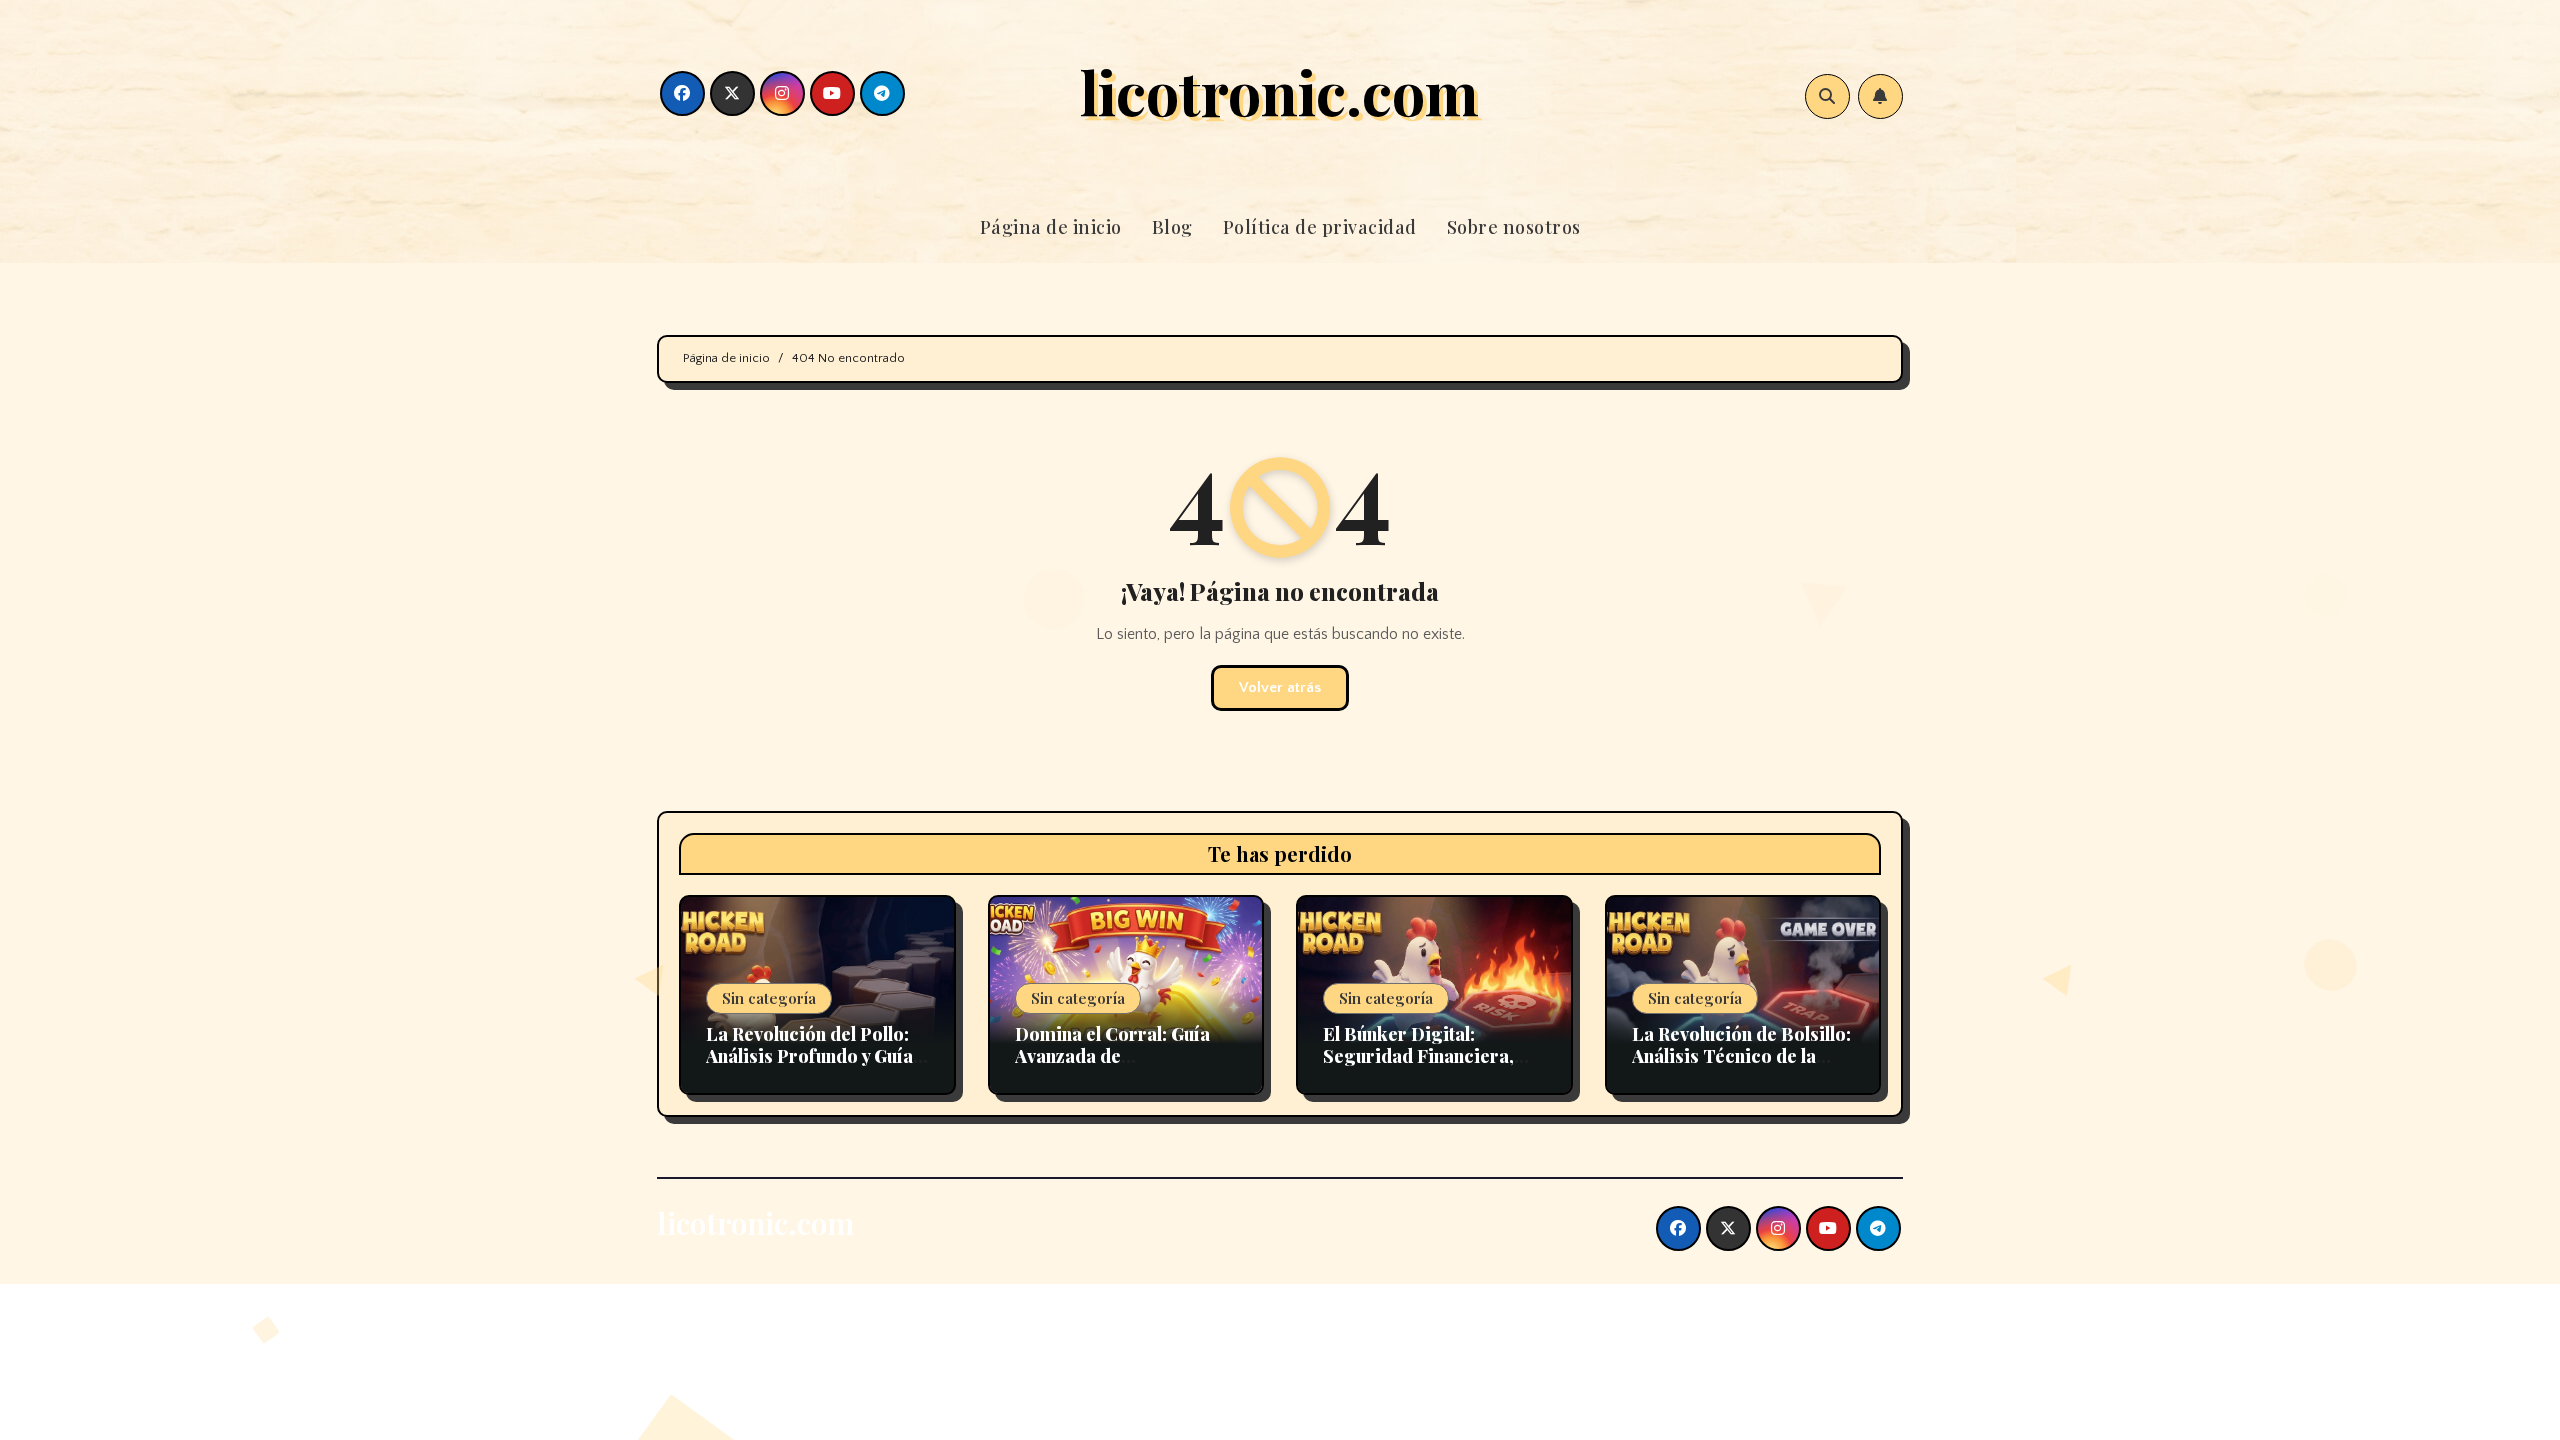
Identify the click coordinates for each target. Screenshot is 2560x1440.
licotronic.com (1279, 91)
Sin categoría (769, 998)
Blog (1172, 227)
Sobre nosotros (1514, 227)
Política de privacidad (1320, 227)
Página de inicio (1051, 227)
